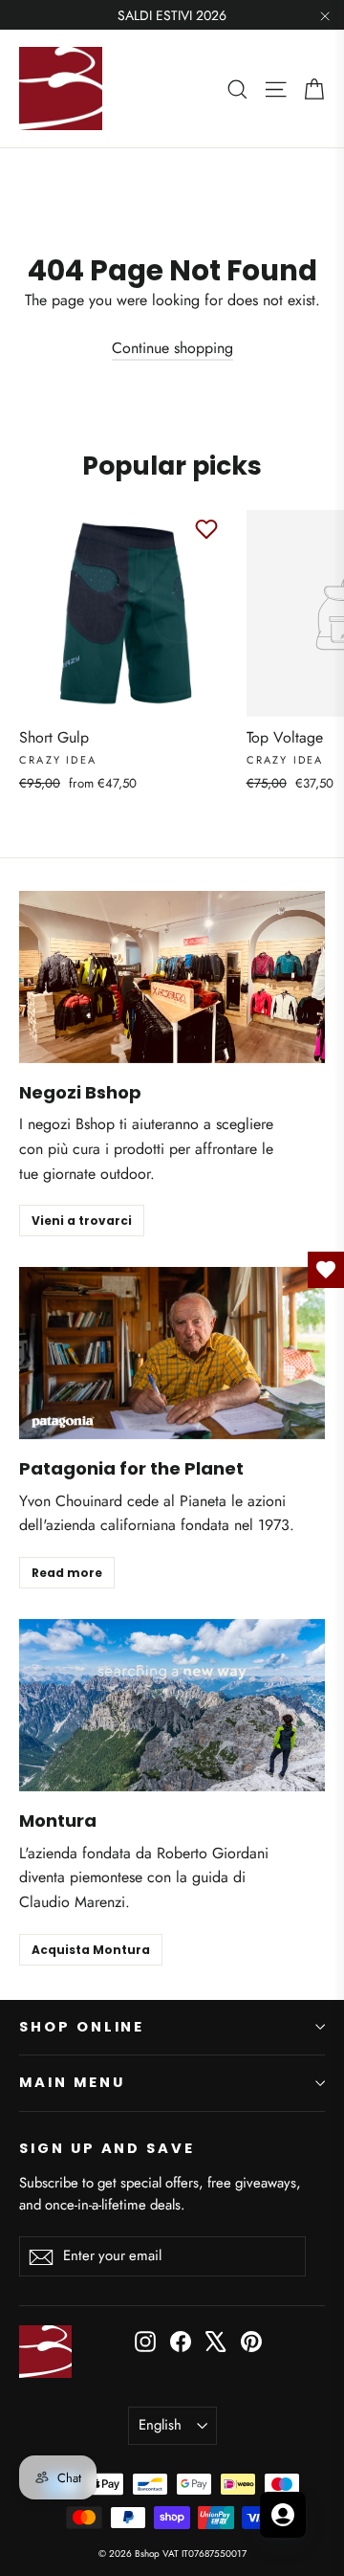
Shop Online (82, 2027)
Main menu (72, 2082)
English (160, 2425)
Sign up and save (107, 2148)
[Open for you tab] (283, 2515)
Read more (67, 1573)
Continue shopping (172, 348)
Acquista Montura (91, 1950)
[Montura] (172, 1705)
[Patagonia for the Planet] (172, 1353)
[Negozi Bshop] (172, 977)
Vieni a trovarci (82, 1221)
